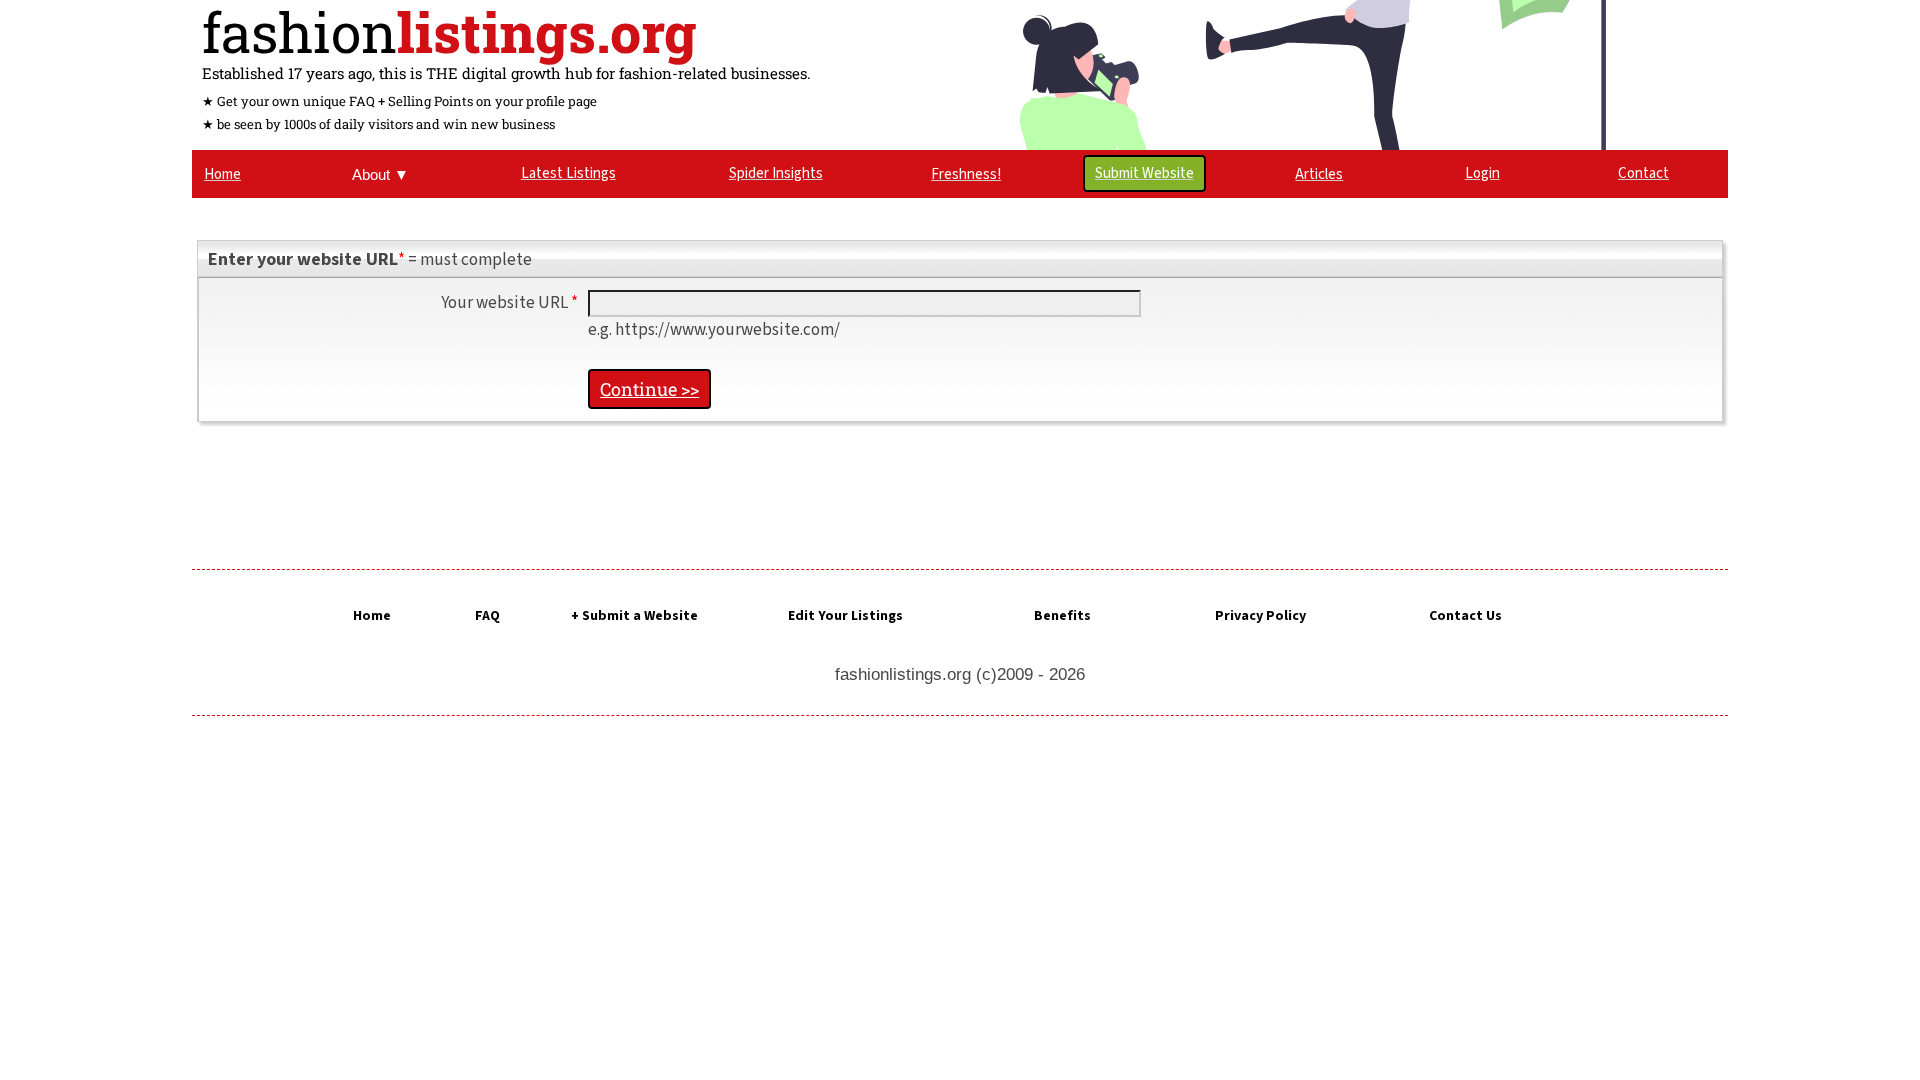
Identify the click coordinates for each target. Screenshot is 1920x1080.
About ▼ (380, 174)
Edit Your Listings (845, 616)
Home (372, 616)
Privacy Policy (1260, 616)
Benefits (1062, 616)
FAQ (487, 616)
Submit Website (1144, 173)
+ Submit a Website (634, 616)
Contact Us (1465, 616)
